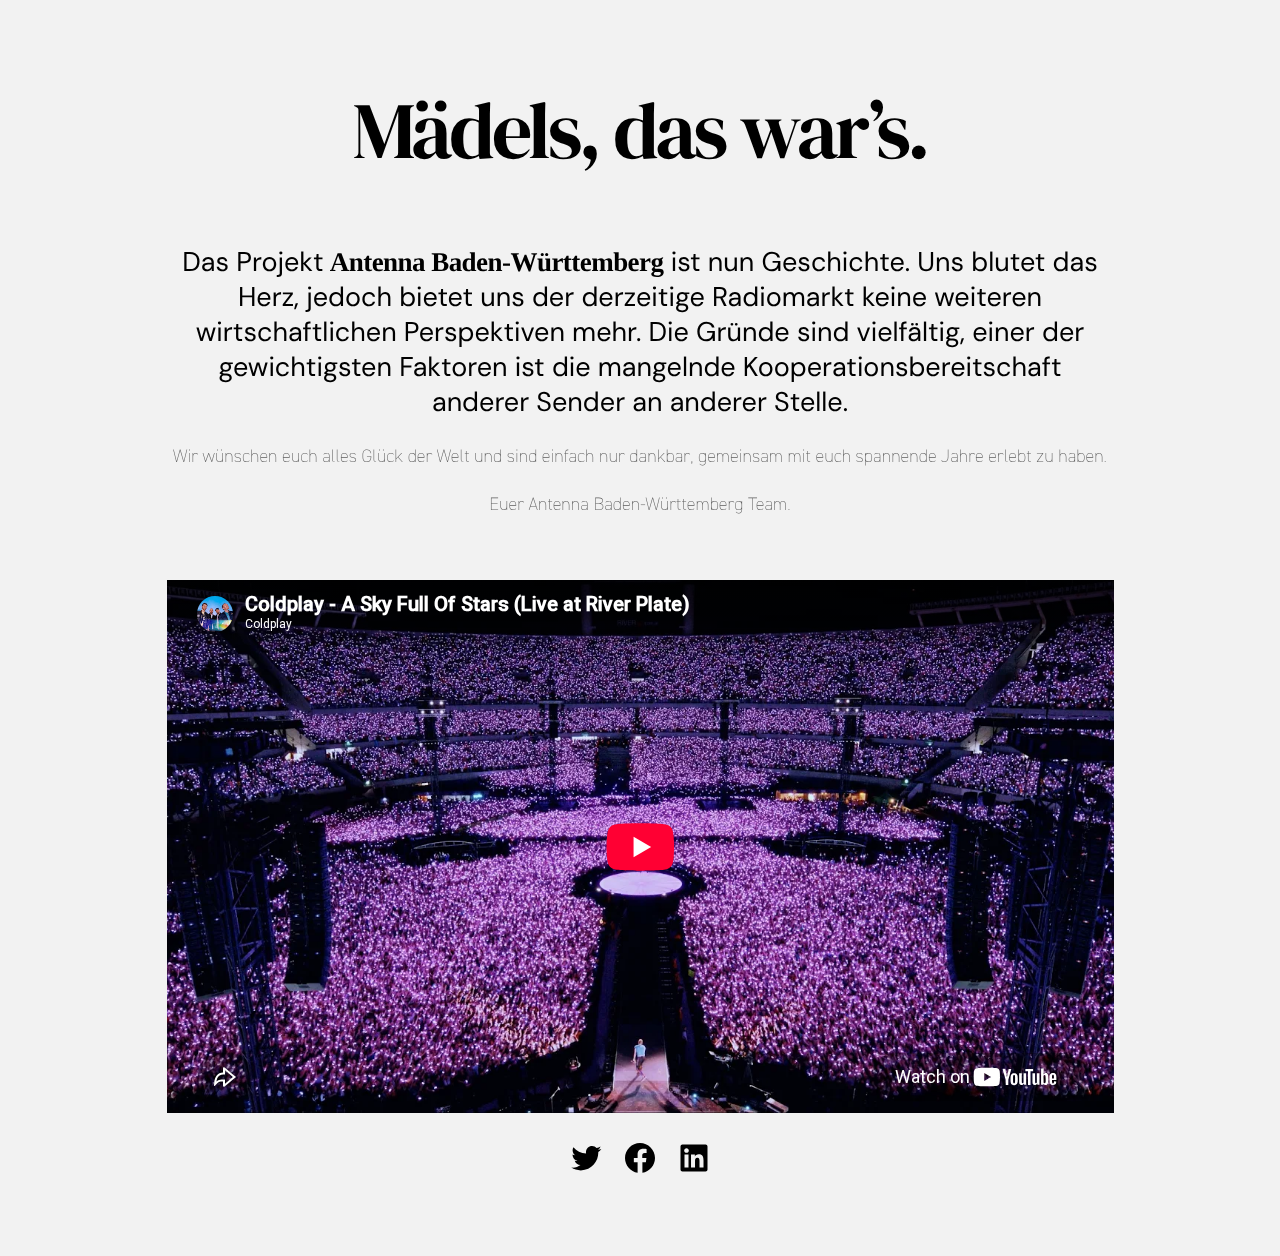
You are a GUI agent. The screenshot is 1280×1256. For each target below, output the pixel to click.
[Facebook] (640, 1158)
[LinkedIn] (694, 1158)
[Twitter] (586, 1158)
